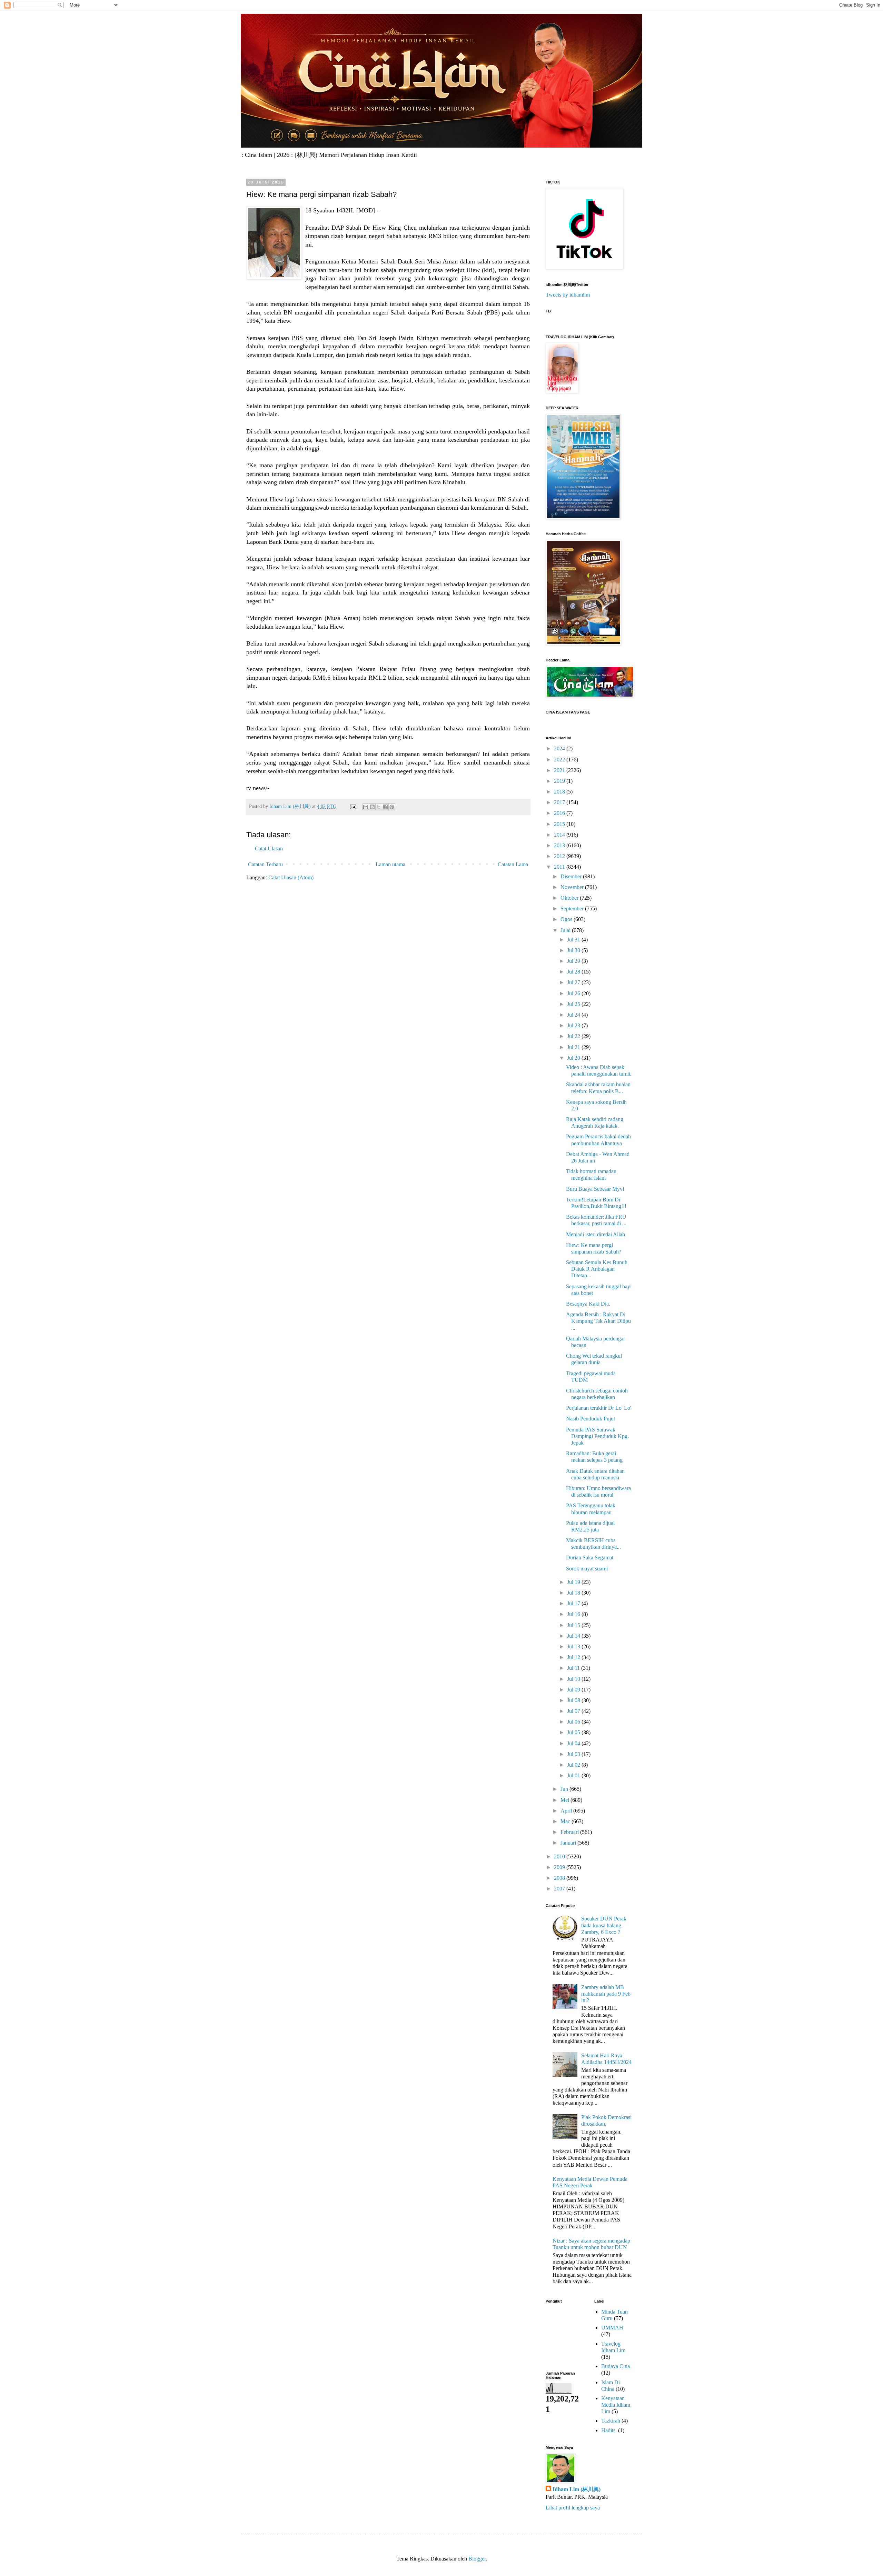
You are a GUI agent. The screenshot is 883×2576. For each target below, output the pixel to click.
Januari (569, 1843)
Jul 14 (574, 1636)
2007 (560, 1889)
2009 (560, 1867)
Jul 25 (574, 1004)
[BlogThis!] (372, 807)
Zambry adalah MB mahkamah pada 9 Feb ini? (606, 1994)
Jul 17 (574, 1603)
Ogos (567, 919)
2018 (560, 792)
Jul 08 (574, 1700)
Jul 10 (574, 1679)
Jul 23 (574, 1025)
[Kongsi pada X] (379, 807)
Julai (566, 930)
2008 (560, 1878)
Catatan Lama (513, 864)
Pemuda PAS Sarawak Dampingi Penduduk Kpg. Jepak (597, 1436)
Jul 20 (574, 1058)
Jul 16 (574, 1614)
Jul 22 (574, 1036)
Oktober (570, 898)
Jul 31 (574, 940)
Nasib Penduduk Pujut (591, 1419)
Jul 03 (574, 1754)
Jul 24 (574, 1015)
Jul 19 (574, 1582)
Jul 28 (574, 972)
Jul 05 (574, 1732)
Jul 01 (574, 1775)
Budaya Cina (616, 2366)
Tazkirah (611, 2421)
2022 (560, 760)
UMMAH (612, 2328)
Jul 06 (574, 1722)
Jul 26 (574, 993)
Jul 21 (574, 1047)
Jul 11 (574, 1668)
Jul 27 (574, 982)
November (573, 887)
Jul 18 (574, 1593)
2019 (560, 781)
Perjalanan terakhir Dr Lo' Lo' (599, 1408)
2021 (560, 770)
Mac (566, 1821)
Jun (565, 1789)
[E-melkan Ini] (366, 807)
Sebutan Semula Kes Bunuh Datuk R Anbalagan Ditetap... (597, 1269)
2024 (560, 748)
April (567, 1811)
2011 (560, 867)
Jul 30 (574, 950)
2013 (560, 845)
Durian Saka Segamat (590, 1557)
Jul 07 (574, 1711)
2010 (560, 1856)
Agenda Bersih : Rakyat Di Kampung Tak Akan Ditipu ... (598, 1321)
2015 (560, 824)
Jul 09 (574, 1690)
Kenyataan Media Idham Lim (616, 2405)
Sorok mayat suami (587, 1569)
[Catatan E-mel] (353, 806)
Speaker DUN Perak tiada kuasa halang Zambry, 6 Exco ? (604, 1925)
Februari (570, 1832)
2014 (560, 835)
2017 (560, 802)
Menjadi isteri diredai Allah (596, 1234)
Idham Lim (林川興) (577, 2489)
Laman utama (390, 864)
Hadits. (609, 2430)
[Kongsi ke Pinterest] (392, 807)
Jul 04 (574, 1743)
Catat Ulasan (269, 848)
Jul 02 (574, 1765)
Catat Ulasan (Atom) (291, 877)
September (573, 908)
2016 (560, 813)
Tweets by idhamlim (568, 295)
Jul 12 (574, 1657)
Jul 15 (574, 1625)
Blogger (477, 2559)
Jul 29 (574, 961)
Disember (572, 876)
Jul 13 (574, 1646)
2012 (560, 856)
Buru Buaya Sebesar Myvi (595, 1189)
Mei (565, 1800)
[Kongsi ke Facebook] (385, 807)
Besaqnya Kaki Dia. (588, 1304)
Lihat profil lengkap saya (573, 2508)
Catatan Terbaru (265, 864)
